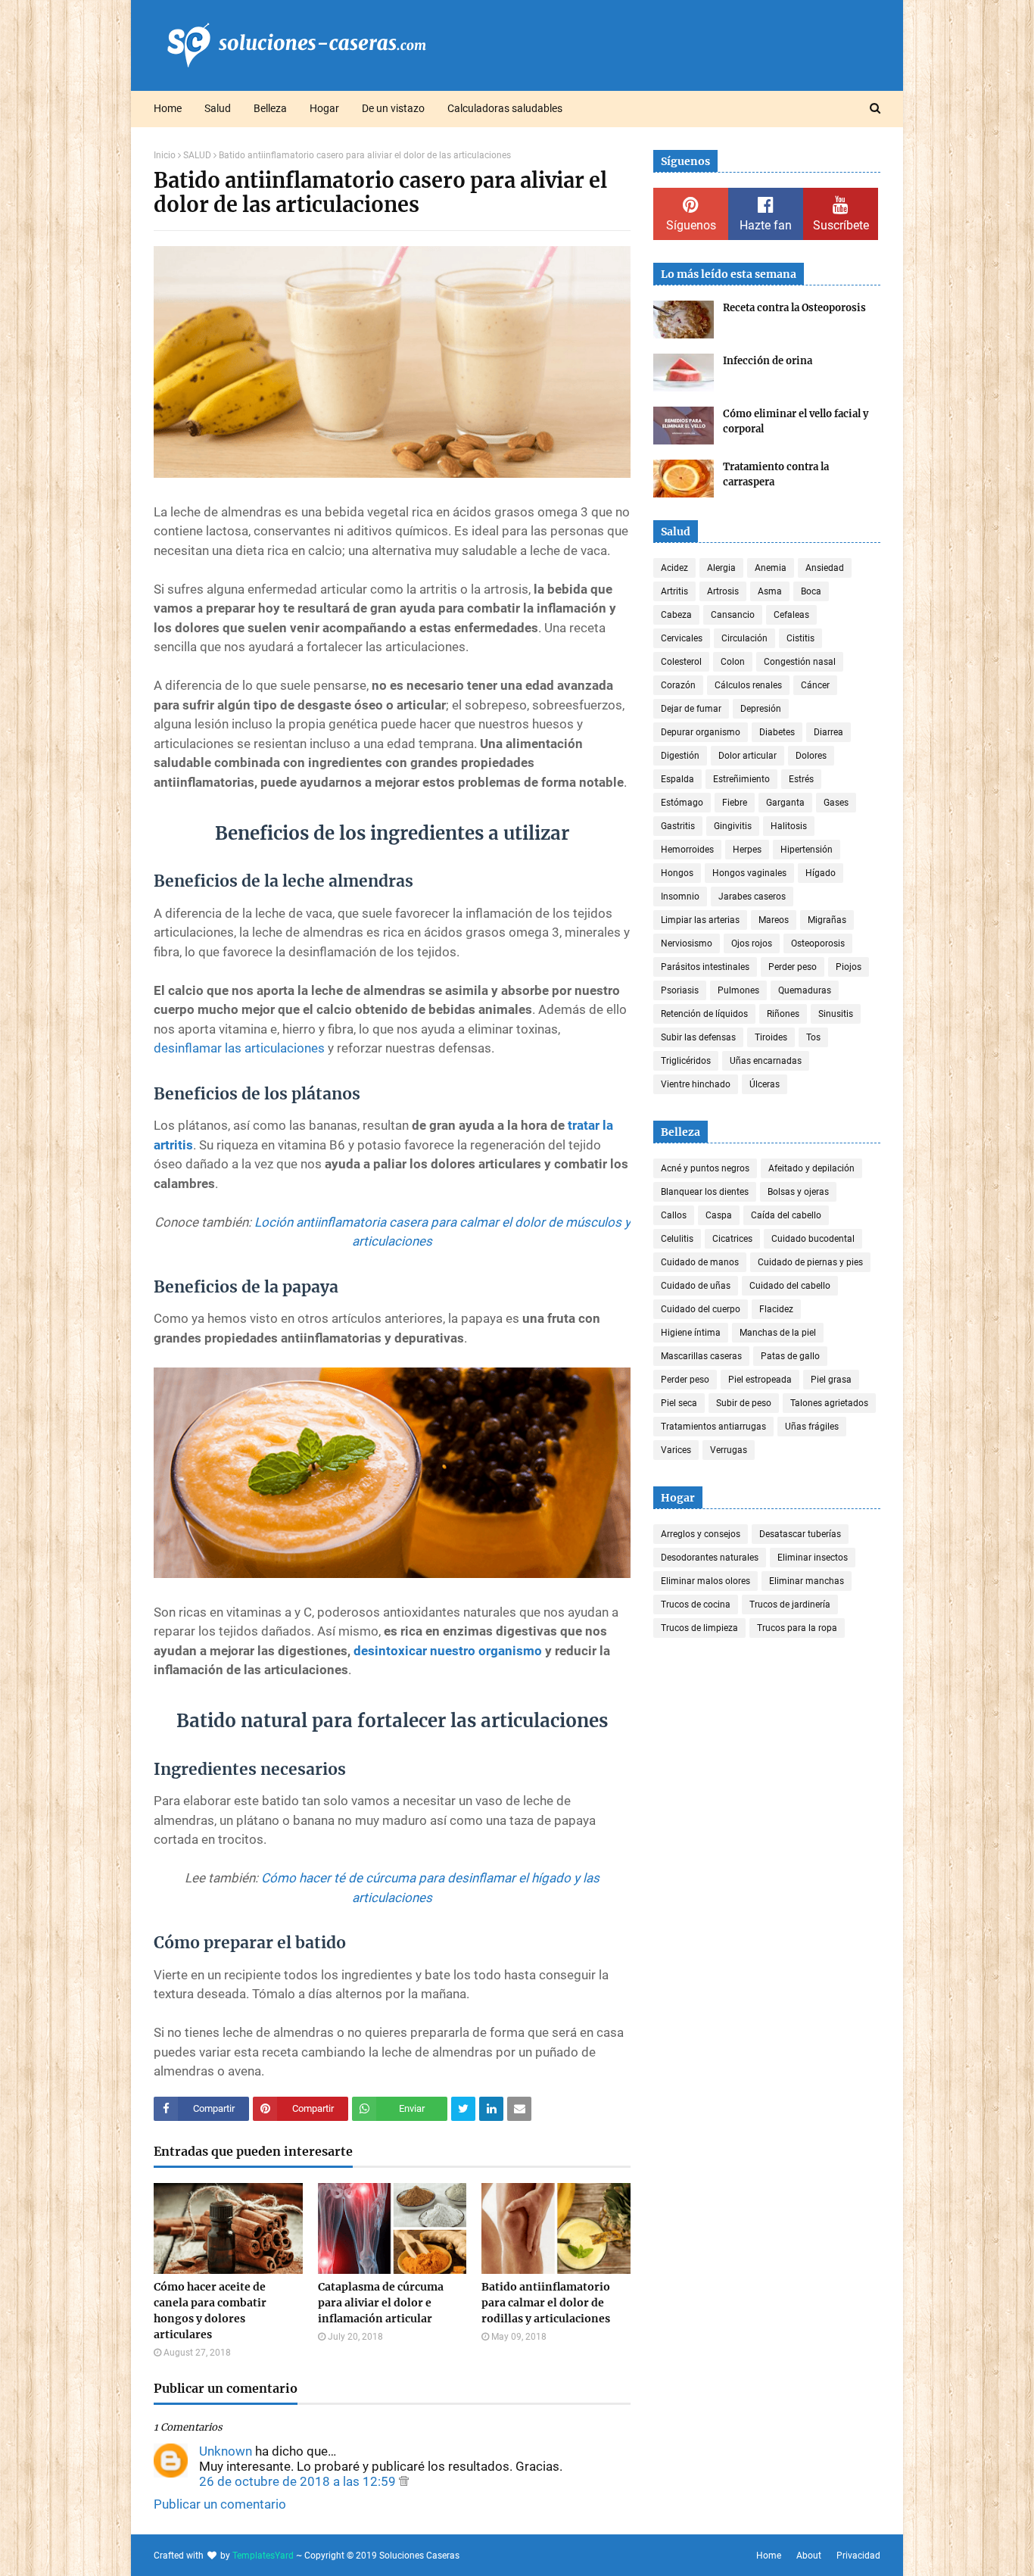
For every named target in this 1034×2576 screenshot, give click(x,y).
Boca (811, 591)
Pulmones (738, 990)
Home (769, 2556)
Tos (813, 1037)
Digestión (680, 756)
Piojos (849, 967)
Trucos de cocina (696, 1605)
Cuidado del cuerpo (701, 1309)
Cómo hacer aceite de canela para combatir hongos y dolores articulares (210, 2311)
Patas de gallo (790, 1356)
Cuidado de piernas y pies (810, 1262)
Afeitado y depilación (811, 1168)
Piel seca (679, 1403)
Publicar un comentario (220, 2504)
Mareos (774, 920)
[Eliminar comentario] (404, 2481)
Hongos (677, 873)
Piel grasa (831, 1380)
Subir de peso (744, 1403)
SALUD (197, 155)
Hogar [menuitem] (324, 108)
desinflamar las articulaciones (239, 1048)
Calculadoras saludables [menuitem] (505, 108)
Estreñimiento (741, 779)
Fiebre (735, 803)
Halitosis (789, 826)
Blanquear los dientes (705, 1192)
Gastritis (678, 826)
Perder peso (793, 967)
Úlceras (765, 1084)
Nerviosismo (687, 943)
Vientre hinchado (696, 1084)
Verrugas (729, 1450)
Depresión (761, 709)
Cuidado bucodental (813, 1239)
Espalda (677, 779)
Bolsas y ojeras (798, 1192)
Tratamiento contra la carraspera (776, 474)
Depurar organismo (701, 732)
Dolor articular (747, 756)
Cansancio (733, 615)
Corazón (678, 685)
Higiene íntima (691, 1333)
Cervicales (682, 638)
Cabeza (676, 615)
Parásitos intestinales (705, 967)
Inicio (165, 155)
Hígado (821, 873)
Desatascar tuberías (800, 1534)
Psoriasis (680, 990)
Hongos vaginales (749, 873)
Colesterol (681, 662)
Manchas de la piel (778, 1333)
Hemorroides (687, 850)
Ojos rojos (752, 943)
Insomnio (680, 897)
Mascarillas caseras (701, 1356)
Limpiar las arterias (700, 920)
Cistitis (800, 638)
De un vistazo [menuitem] (393, 108)
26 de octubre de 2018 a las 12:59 (299, 2481)
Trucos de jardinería (790, 1605)
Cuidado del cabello (790, 1286)
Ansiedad (825, 568)
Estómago (682, 803)
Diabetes (777, 732)
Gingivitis (733, 826)
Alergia (721, 568)
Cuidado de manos (700, 1262)
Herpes (747, 850)
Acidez (674, 568)
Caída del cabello (786, 1215)
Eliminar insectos (813, 1558)
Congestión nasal (800, 662)
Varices (676, 1450)
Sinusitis (836, 1014)
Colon (733, 662)
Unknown (226, 2451)
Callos (674, 1215)
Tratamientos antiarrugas (713, 1427)
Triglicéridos (686, 1061)
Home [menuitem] (168, 108)
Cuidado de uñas (696, 1286)
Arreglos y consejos (701, 1534)
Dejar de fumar (691, 709)
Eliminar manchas (807, 1581)
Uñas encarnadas (766, 1061)
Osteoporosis (818, 943)
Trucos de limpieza (699, 1628)
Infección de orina (768, 361)
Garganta (785, 803)
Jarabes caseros (752, 897)
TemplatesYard (263, 2556)
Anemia (771, 568)
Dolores (811, 756)
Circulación (744, 638)
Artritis (674, 591)
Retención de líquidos (704, 1014)
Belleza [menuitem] (270, 108)
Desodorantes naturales (710, 1558)
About (809, 2556)
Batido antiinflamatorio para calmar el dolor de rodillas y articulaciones (546, 2303)
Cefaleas (791, 615)
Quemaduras (805, 990)
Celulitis (677, 1239)
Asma (770, 591)
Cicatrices (732, 1239)
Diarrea (828, 732)
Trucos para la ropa (797, 1628)
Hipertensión (807, 850)
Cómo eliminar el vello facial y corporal (796, 421)
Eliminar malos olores (705, 1581)
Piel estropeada (760, 1380)
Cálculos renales (748, 685)
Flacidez (776, 1309)
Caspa (719, 1215)
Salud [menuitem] (218, 108)
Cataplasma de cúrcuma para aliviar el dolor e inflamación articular (381, 2303)
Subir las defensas (698, 1037)
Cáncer (815, 685)
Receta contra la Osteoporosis (794, 308)
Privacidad (858, 2556)
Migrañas (827, 920)
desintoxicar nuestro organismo (448, 1651)
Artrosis (723, 591)
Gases (836, 803)
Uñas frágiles (812, 1427)
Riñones (783, 1014)
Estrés (801, 779)
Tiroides (771, 1037)
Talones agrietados (829, 1403)
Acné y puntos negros (705, 1168)
